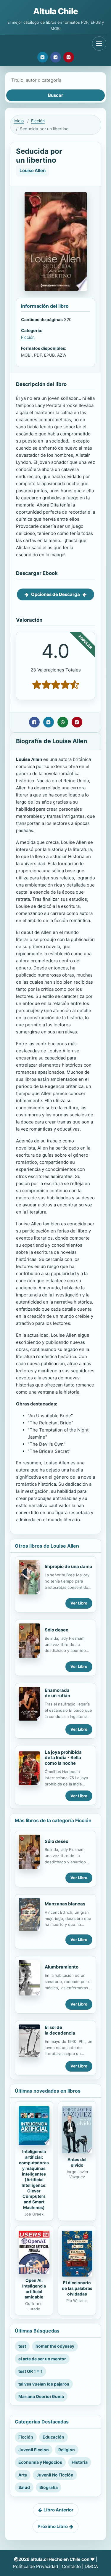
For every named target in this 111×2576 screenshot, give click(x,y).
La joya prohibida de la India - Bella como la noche (63, 1758)
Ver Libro (79, 1603)
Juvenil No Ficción (55, 2475)
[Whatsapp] (63, 722)
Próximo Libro (53, 2526)
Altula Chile (55, 11)
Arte (23, 2475)
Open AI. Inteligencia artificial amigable (34, 2289)
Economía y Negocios (40, 2462)
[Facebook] (56, 57)
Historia (80, 2462)
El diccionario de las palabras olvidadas (77, 2288)
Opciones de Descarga (55, 594)
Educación (53, 2437)
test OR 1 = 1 (30, 2371)
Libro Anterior (58, 2510)
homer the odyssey (55, 2346)
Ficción (38, 121)
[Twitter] (43, 57)
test (22, 2346)
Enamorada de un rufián (57, 1693)
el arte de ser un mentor (42, 2359)
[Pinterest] (69, 57)
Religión (67, 2450)
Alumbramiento (62, 1967)
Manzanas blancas (65, 1904)
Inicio (19, 121)
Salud (24, 2487)
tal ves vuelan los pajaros (44, 2384)
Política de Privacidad (36, 2566)
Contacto (71, 2566)
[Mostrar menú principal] (99, 44)
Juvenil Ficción (34, 2450)
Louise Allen (33, 170)
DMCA (91, 2566)
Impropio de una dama (69, 1566)
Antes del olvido (77, 2162)
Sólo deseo (57, 1630)
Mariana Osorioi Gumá (41, 2396)
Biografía (49, 2487)
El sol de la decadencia (60, 2030)
